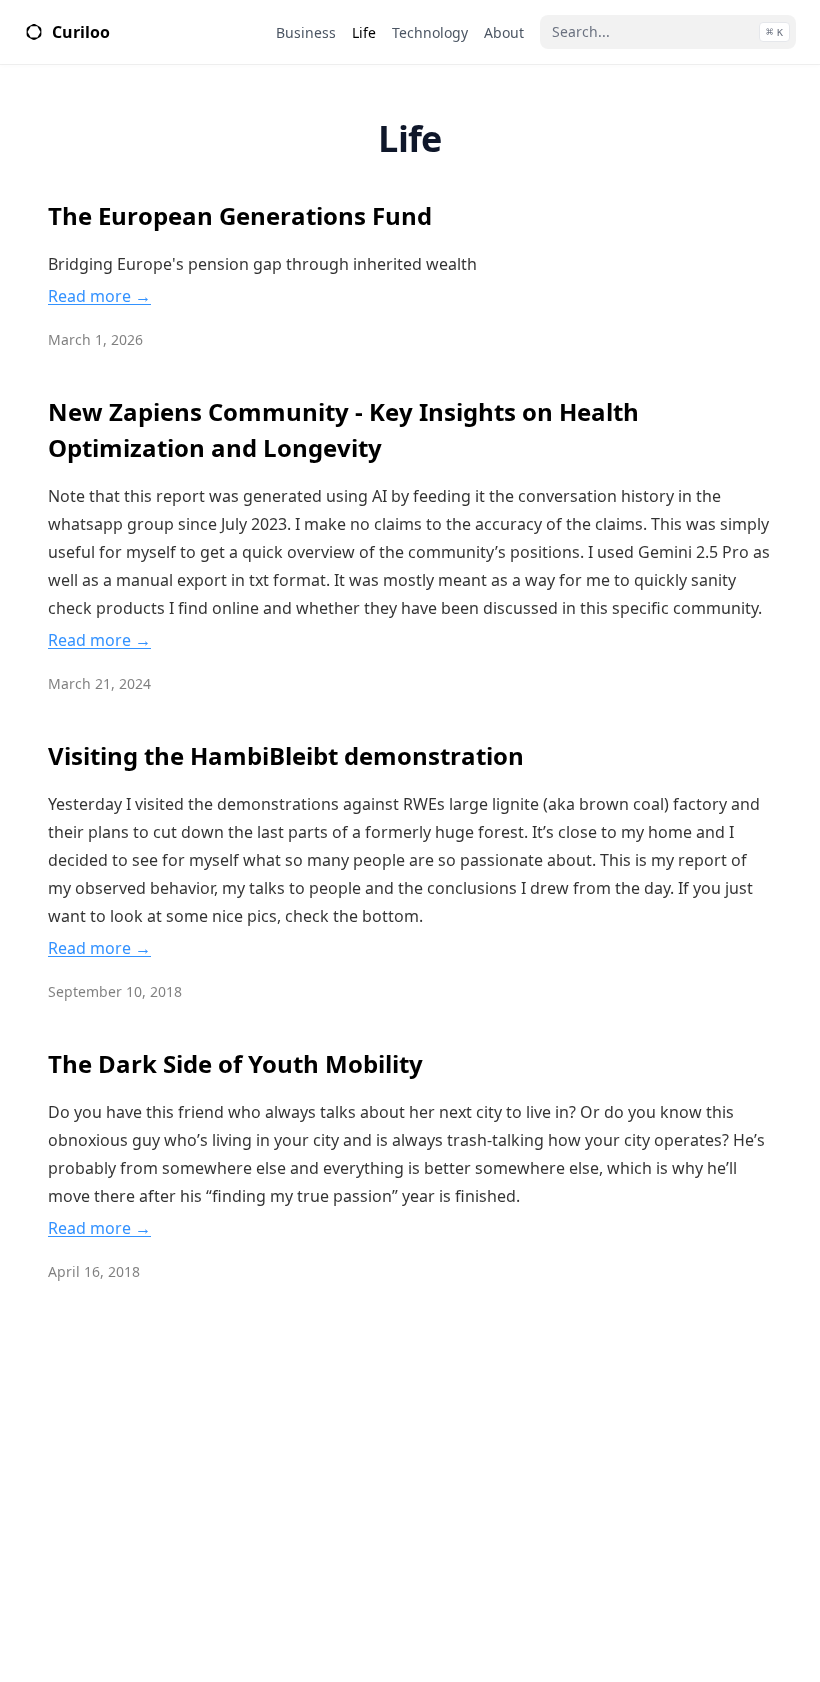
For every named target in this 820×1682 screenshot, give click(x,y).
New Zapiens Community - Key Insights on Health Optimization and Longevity (343, 429)
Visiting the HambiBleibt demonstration (286, 755)
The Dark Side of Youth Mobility (235, 1063)
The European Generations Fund (240, 215)
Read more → (99, 296)
